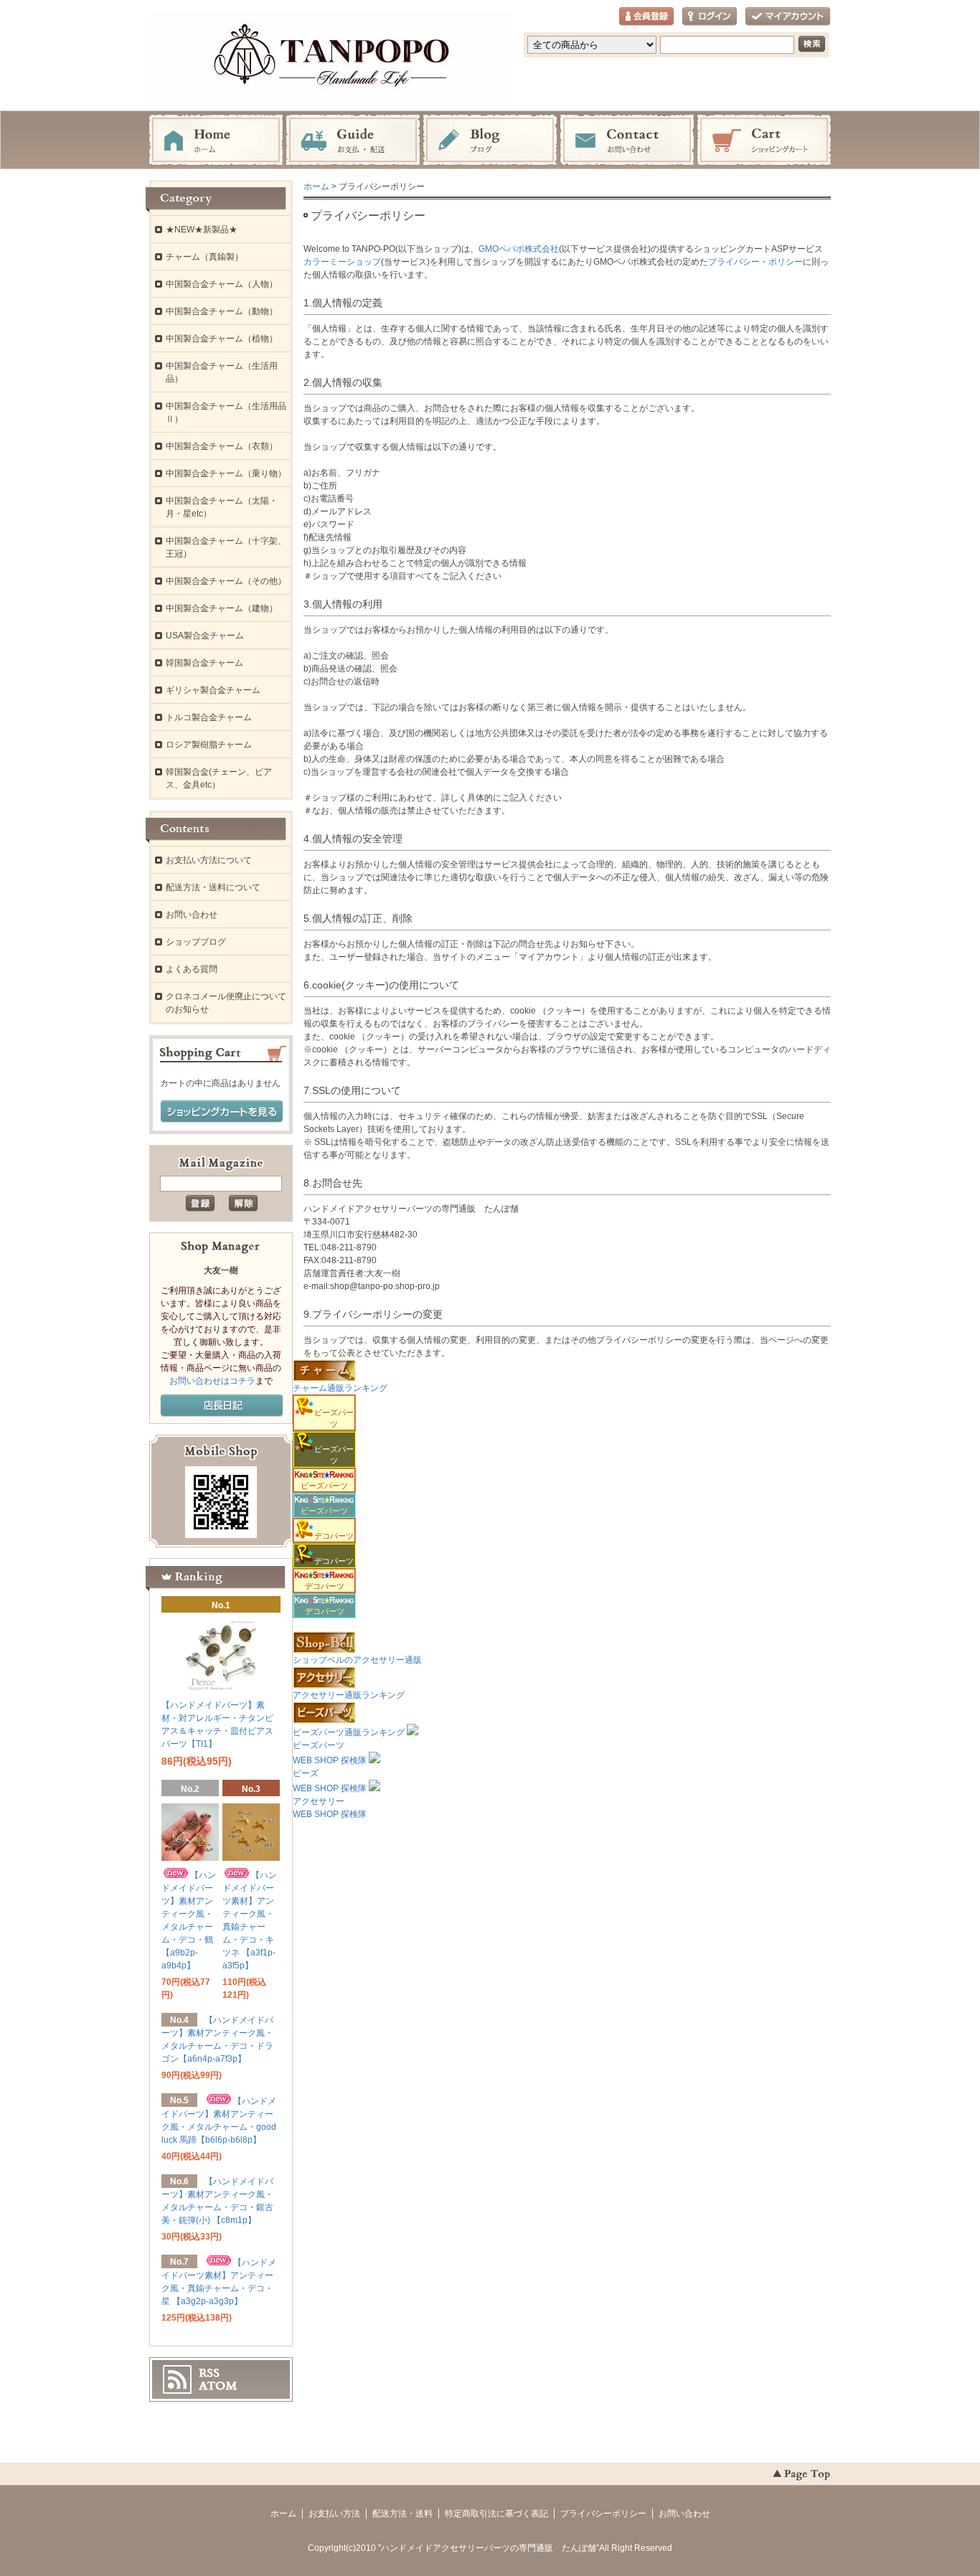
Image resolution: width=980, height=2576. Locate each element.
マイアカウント (788, 17)
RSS (209, 2373)
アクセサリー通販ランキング (349, 1695)
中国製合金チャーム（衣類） (222, 446)
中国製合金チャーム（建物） (222, 608)
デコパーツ (325, 1586)
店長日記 (222, 1406)
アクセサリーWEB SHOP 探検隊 (330, 1808)
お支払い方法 (334, 2514)
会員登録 (646, 17)
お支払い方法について (209, 860)
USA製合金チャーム (205, 636)
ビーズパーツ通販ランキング (349, 1732)
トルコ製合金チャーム (209, 717)
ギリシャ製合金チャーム (213, 690)
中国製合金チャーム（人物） (222, 284)
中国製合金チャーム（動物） (222, 311)
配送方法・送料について (213, 887)
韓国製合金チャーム (204, 663)
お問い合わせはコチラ (212, 1381)
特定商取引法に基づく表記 (496, 2514)
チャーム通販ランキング (340, 1388)
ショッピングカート (764, 141)
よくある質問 (192, 969)
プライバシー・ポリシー (755, 262)
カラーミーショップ (342, 262)
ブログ (490, 141)
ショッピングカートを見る (222, 1112)
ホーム (216, 141)
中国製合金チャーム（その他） (226, 581)
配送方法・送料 (402, 2514)
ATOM (218, 2386)
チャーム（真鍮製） (204, 257)
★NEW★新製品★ (202, 230)
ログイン (710, 17)
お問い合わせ (627, 141)
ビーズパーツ (324, 1486)
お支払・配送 (353, 141)
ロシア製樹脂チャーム (209, 745)
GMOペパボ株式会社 (519, 249)
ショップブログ (196, 942)
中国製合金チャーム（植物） (222, 339)
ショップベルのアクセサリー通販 (357, 1660)
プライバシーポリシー (603, 2514)
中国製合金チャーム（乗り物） (226, 473)
